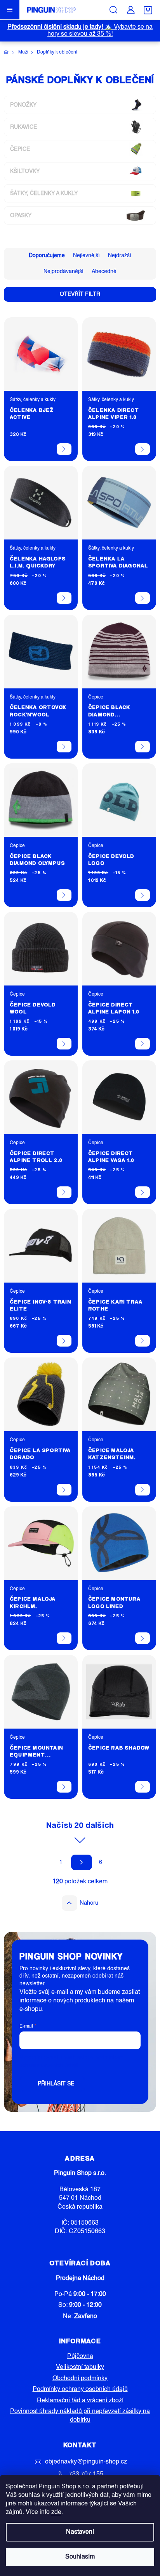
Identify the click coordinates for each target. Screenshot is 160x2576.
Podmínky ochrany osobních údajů (80, 2389)
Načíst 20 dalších (80, 1825)
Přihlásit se (56, 2084)
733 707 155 (86, 2474)
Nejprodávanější (63, 271)
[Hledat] (113, 10)
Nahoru (89, 1903)
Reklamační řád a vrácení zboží (80, 2401)
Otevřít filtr (80, 294)
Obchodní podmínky (80, 2379)
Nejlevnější (86, 256)
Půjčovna (80, 2356)
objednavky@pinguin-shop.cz (86, 2462)
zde (56, 2512)
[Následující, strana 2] (82, 1862)
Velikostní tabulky (80, 2367)
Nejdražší (120, 256)
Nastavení (80, 2532)
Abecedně (104, 271)
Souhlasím (80, 2557)
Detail (64, 449)
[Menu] (10, 10)
